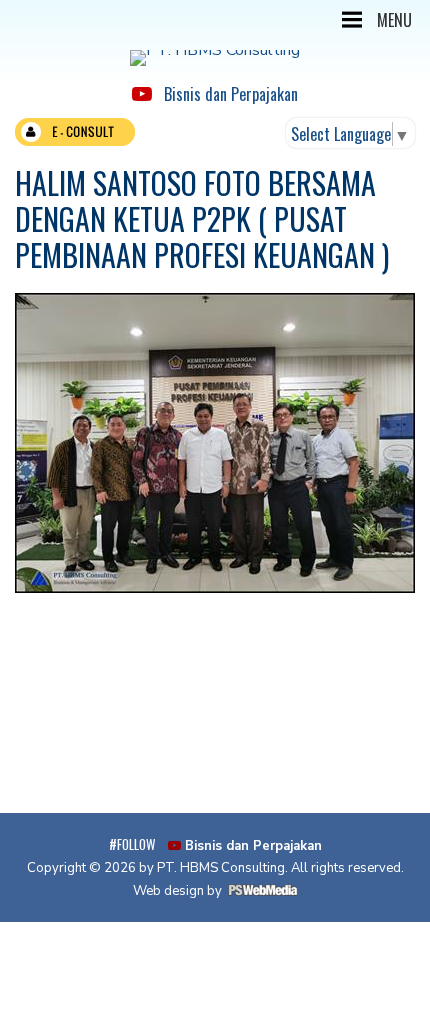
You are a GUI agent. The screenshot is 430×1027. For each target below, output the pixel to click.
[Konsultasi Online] (75, 136)
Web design (168, 891)
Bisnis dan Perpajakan (225, 94)
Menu (394, 20)
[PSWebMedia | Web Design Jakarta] (263, 891)
